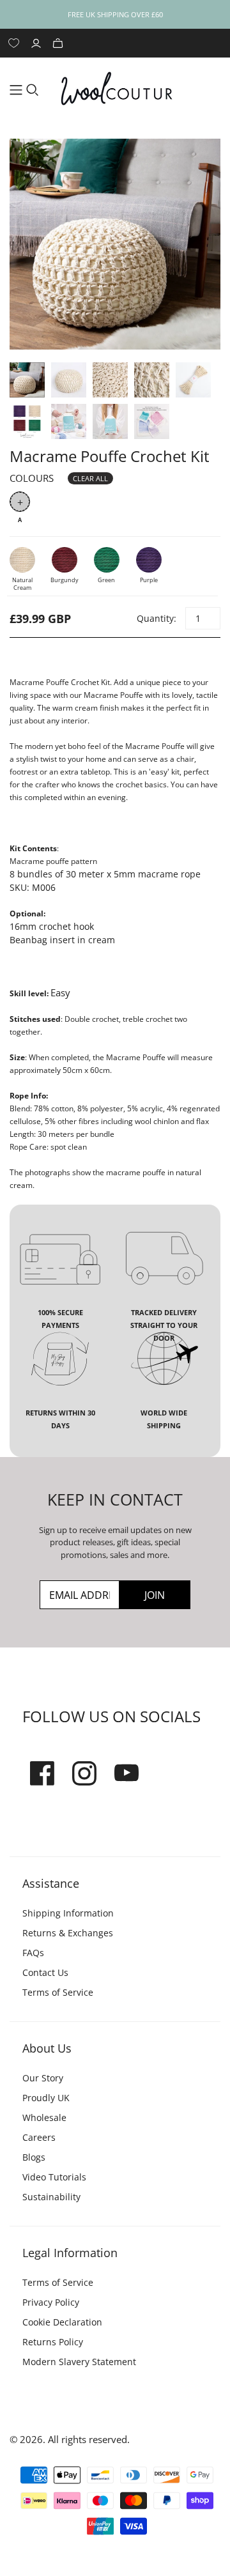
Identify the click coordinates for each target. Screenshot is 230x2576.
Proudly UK (46, 2098)
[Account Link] (38, 43)
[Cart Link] (59, 43)
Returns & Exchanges (68, 1933)
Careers (39, 2137)
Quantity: (156, 618)
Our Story (43, 2078)
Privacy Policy (51, 2302)
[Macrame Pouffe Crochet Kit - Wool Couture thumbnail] (27, 380)
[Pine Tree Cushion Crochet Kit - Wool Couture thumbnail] (69, 421)
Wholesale (44, 2117)
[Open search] (33, 90)
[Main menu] (16, 90)
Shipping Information (68, 1913)
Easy (60, 992)
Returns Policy (53, 2342)
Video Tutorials (54, 2177)
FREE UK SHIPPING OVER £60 (115, 14)
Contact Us (45, 1972)
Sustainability (51, 2197)
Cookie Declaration (62, 2322)
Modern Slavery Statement (79, 2362)
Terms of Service (58, 1992)
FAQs (33, 1953)
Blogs (34, 2157)
